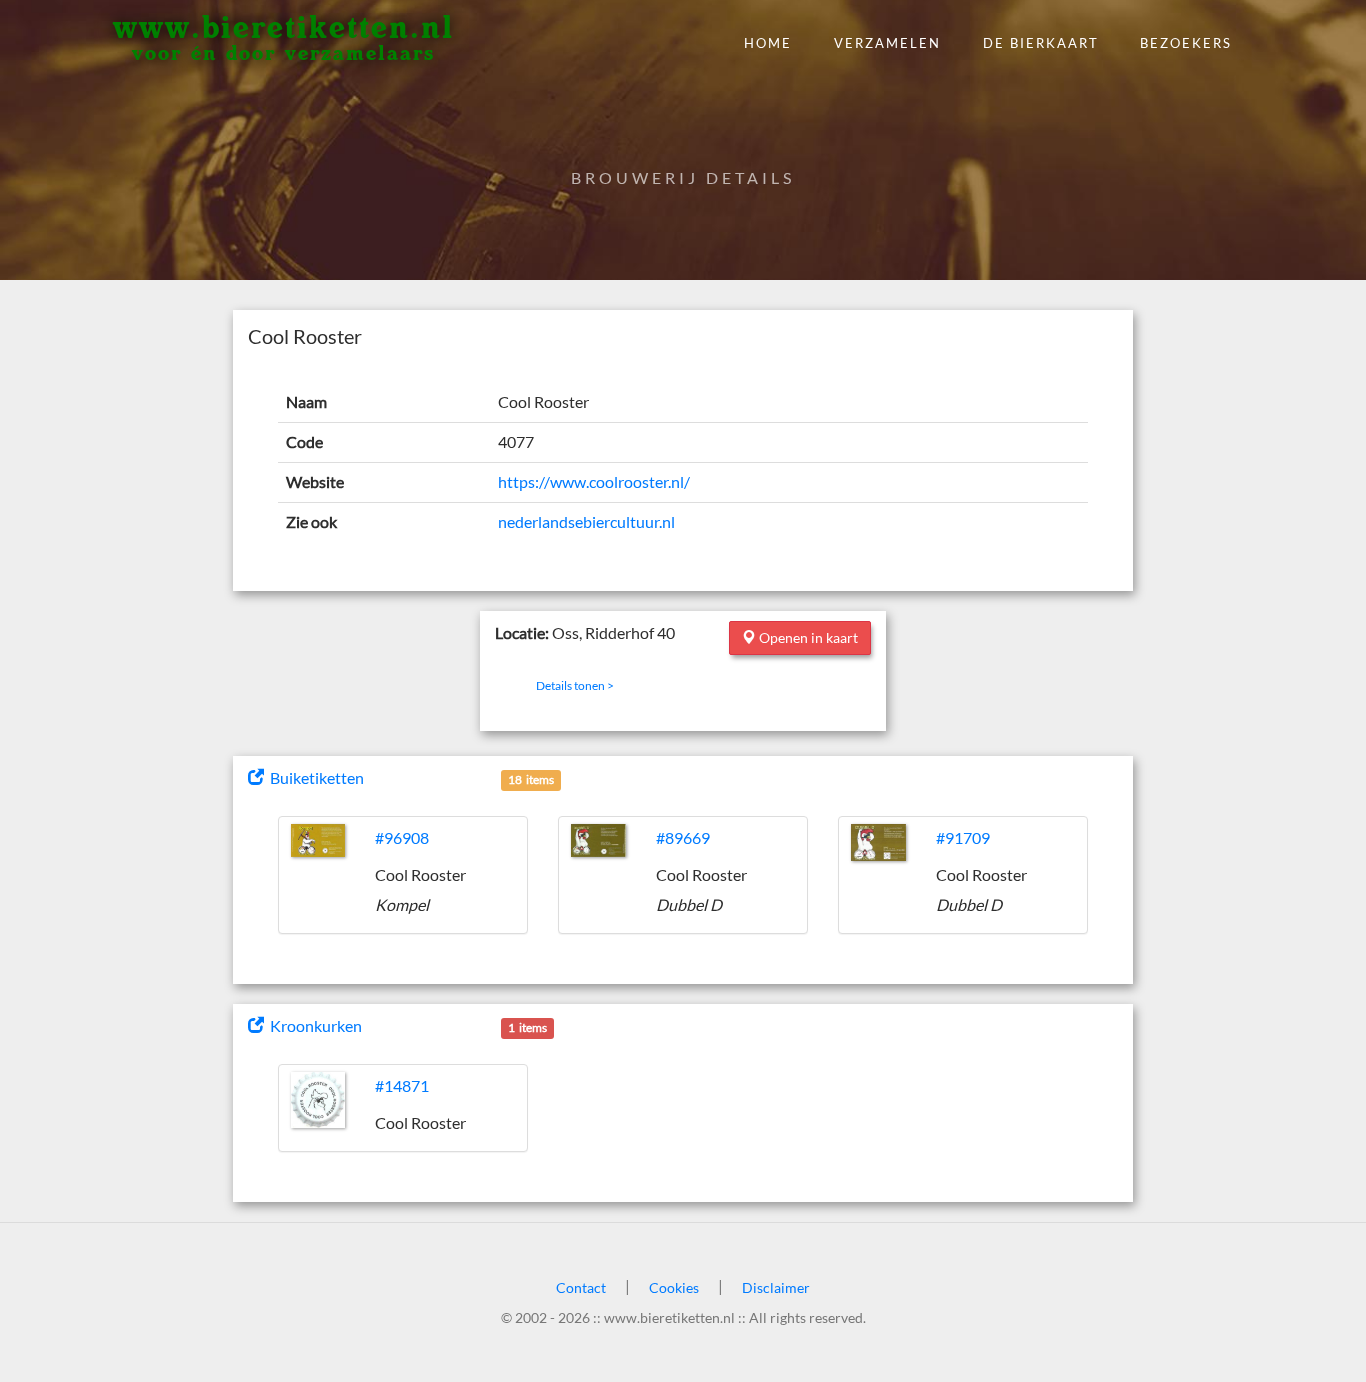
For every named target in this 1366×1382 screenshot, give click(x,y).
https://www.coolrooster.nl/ (594, 481)
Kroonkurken (313, 1025)
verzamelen (887, 43)
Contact (581, 1287)
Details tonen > (575, 685)
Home (768, 43)
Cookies (674, 1287)
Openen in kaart (807, 637)
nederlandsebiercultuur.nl (586, 521)
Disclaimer (776, 1287)
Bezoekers (1186, 43)
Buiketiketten (314, 777)
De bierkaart (1041, 43)
